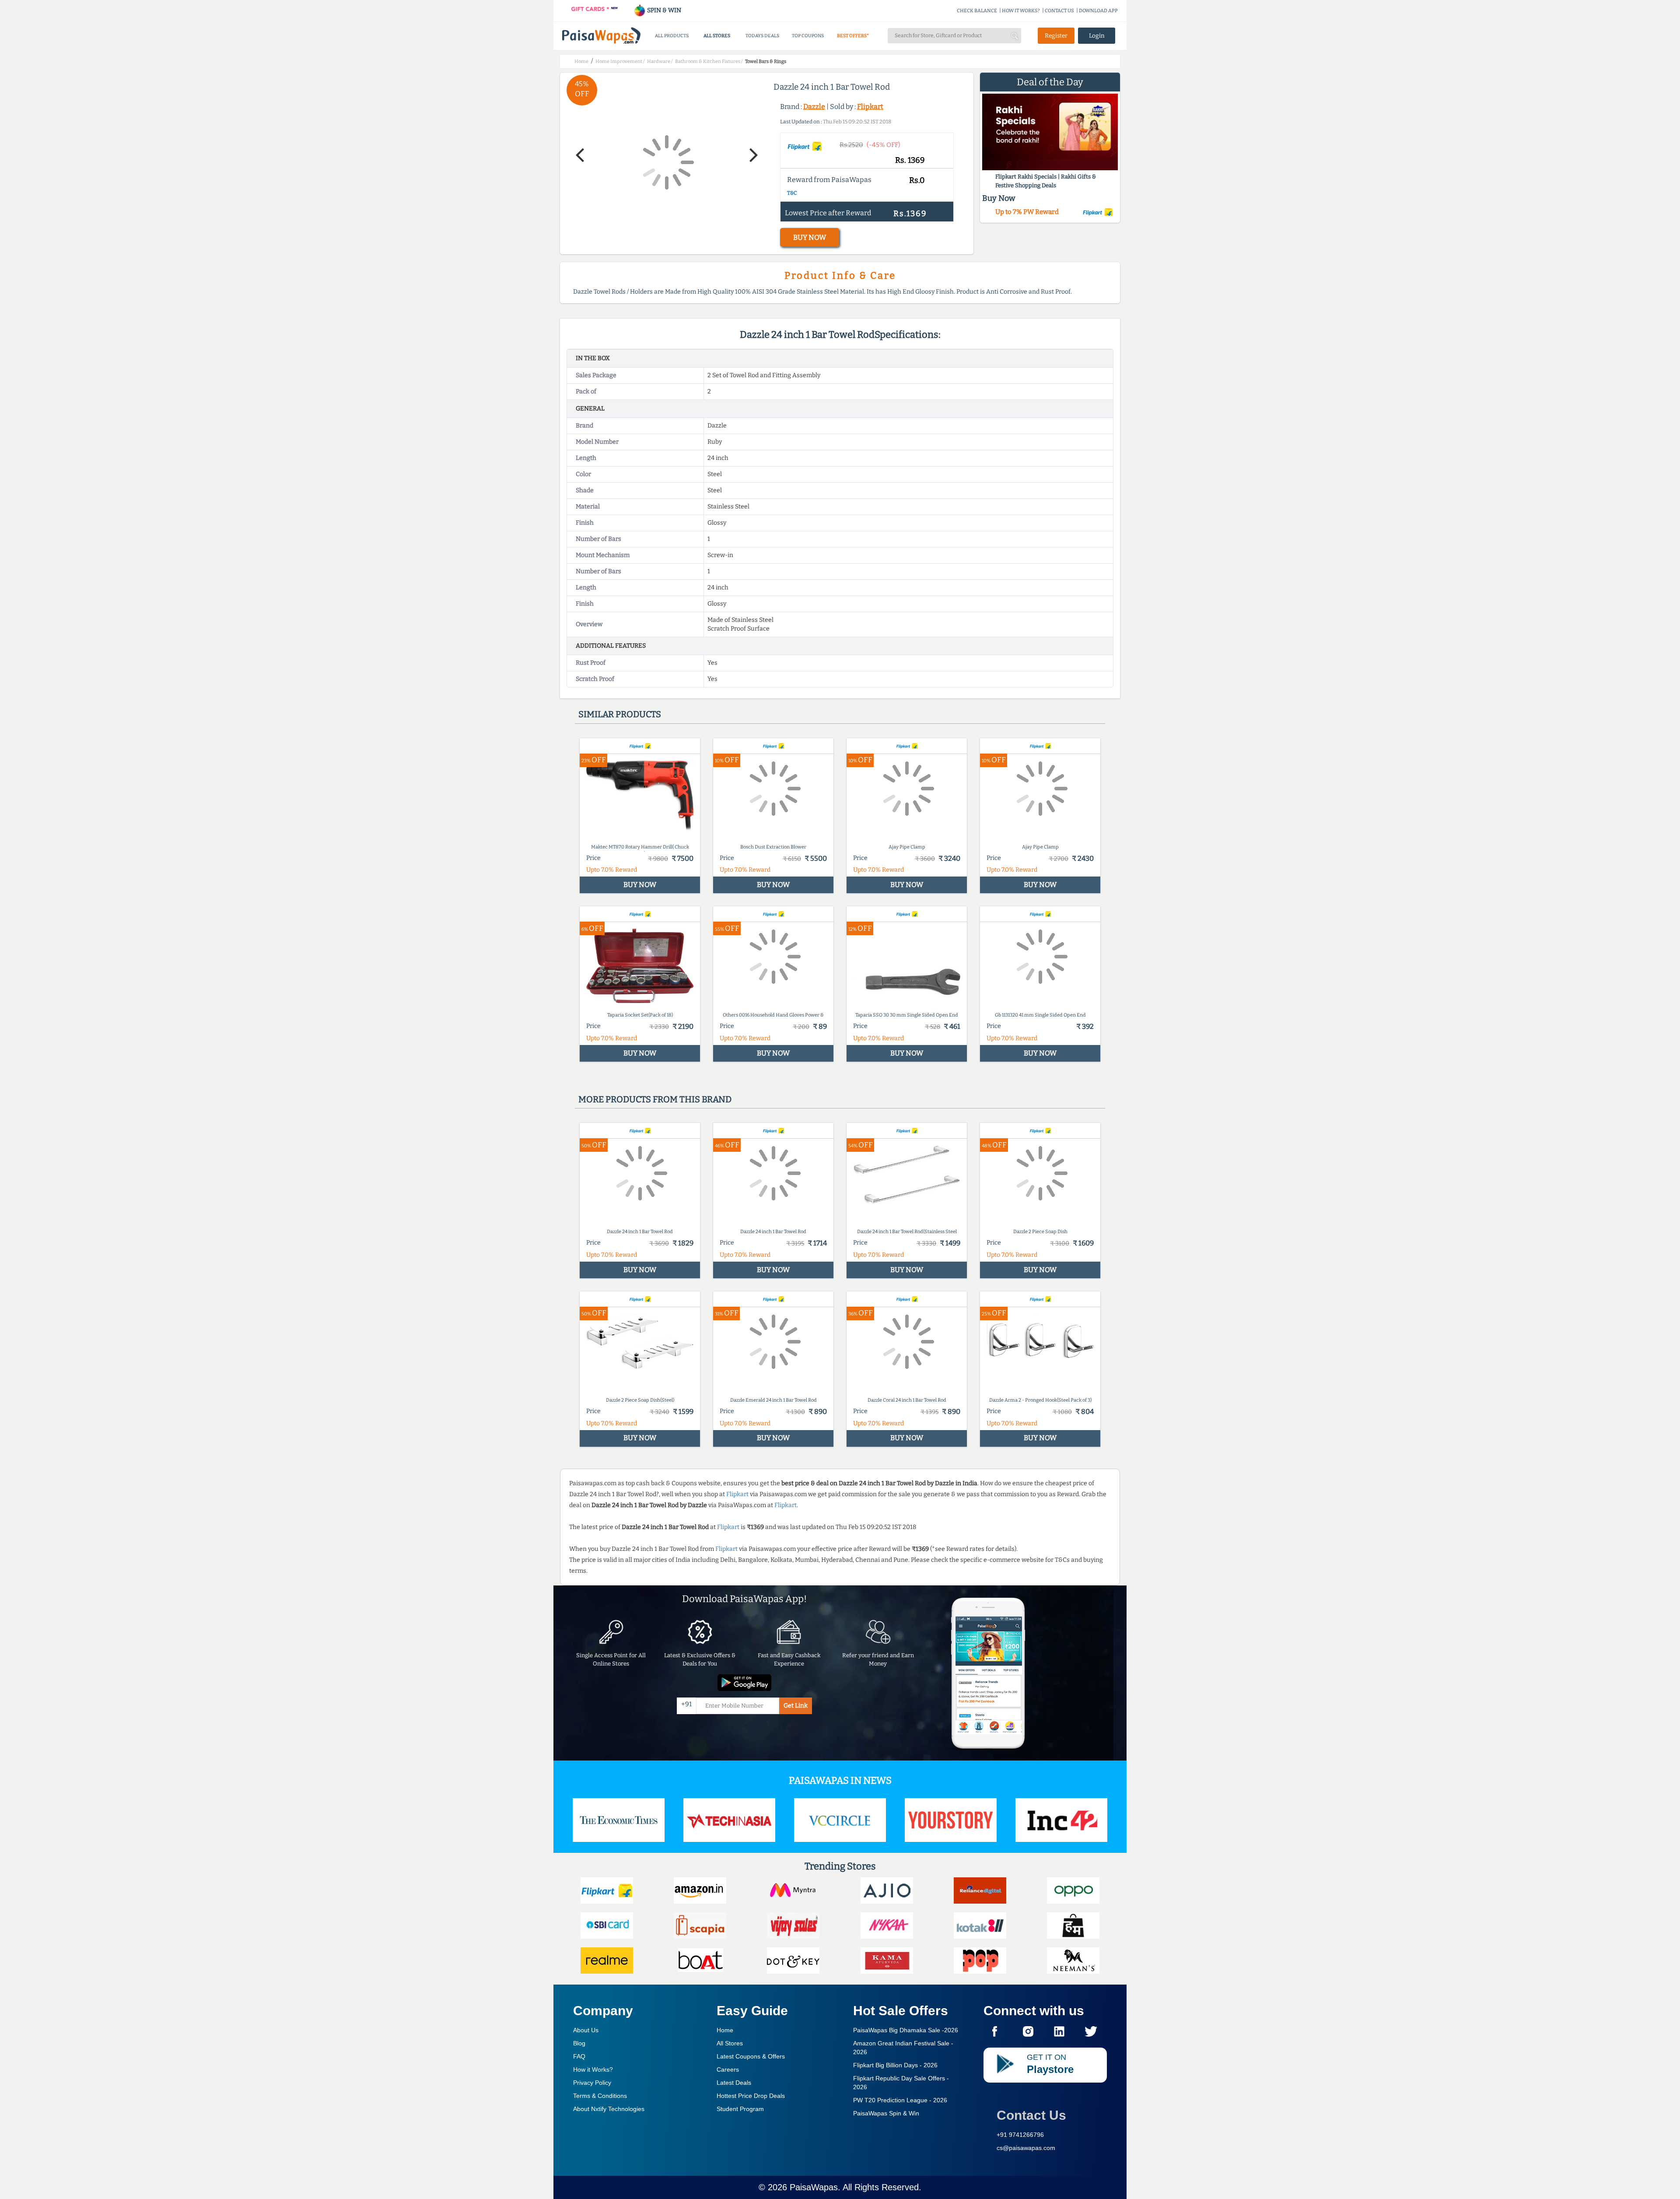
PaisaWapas (814, 2187)
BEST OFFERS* (853, 36)
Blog (579, 2043)
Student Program (740, 2109)
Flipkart (870, 107)
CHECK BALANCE (977, 11)
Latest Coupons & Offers (751, 2056)
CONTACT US (1059, 11)
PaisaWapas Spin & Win (886, 2113)
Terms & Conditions (600, 2096)
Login (1097, 36)
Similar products (620, 714)
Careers (728, 2069)
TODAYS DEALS (762, 36)
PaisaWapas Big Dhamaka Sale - (906, 2030)
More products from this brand (655, 1099)
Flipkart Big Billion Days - (895, 2065)
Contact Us (1031, 2115)
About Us (586, 2030)
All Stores (730, 2043)
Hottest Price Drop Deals (751, 2096)
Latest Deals (734, 2083)
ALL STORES (717, 36)
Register (1056, 36)
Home (725, 2030)
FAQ (579, 2056)
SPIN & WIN (663, 10)
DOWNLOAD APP (1098, 11)
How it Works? (593, 2069)
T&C (792, 193)
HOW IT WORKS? (1021, 11)
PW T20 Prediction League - (900, 2100)
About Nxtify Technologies (609, 2109)
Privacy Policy (592, 2083)
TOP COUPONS (808, 36)
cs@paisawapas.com (1026, 2148)
